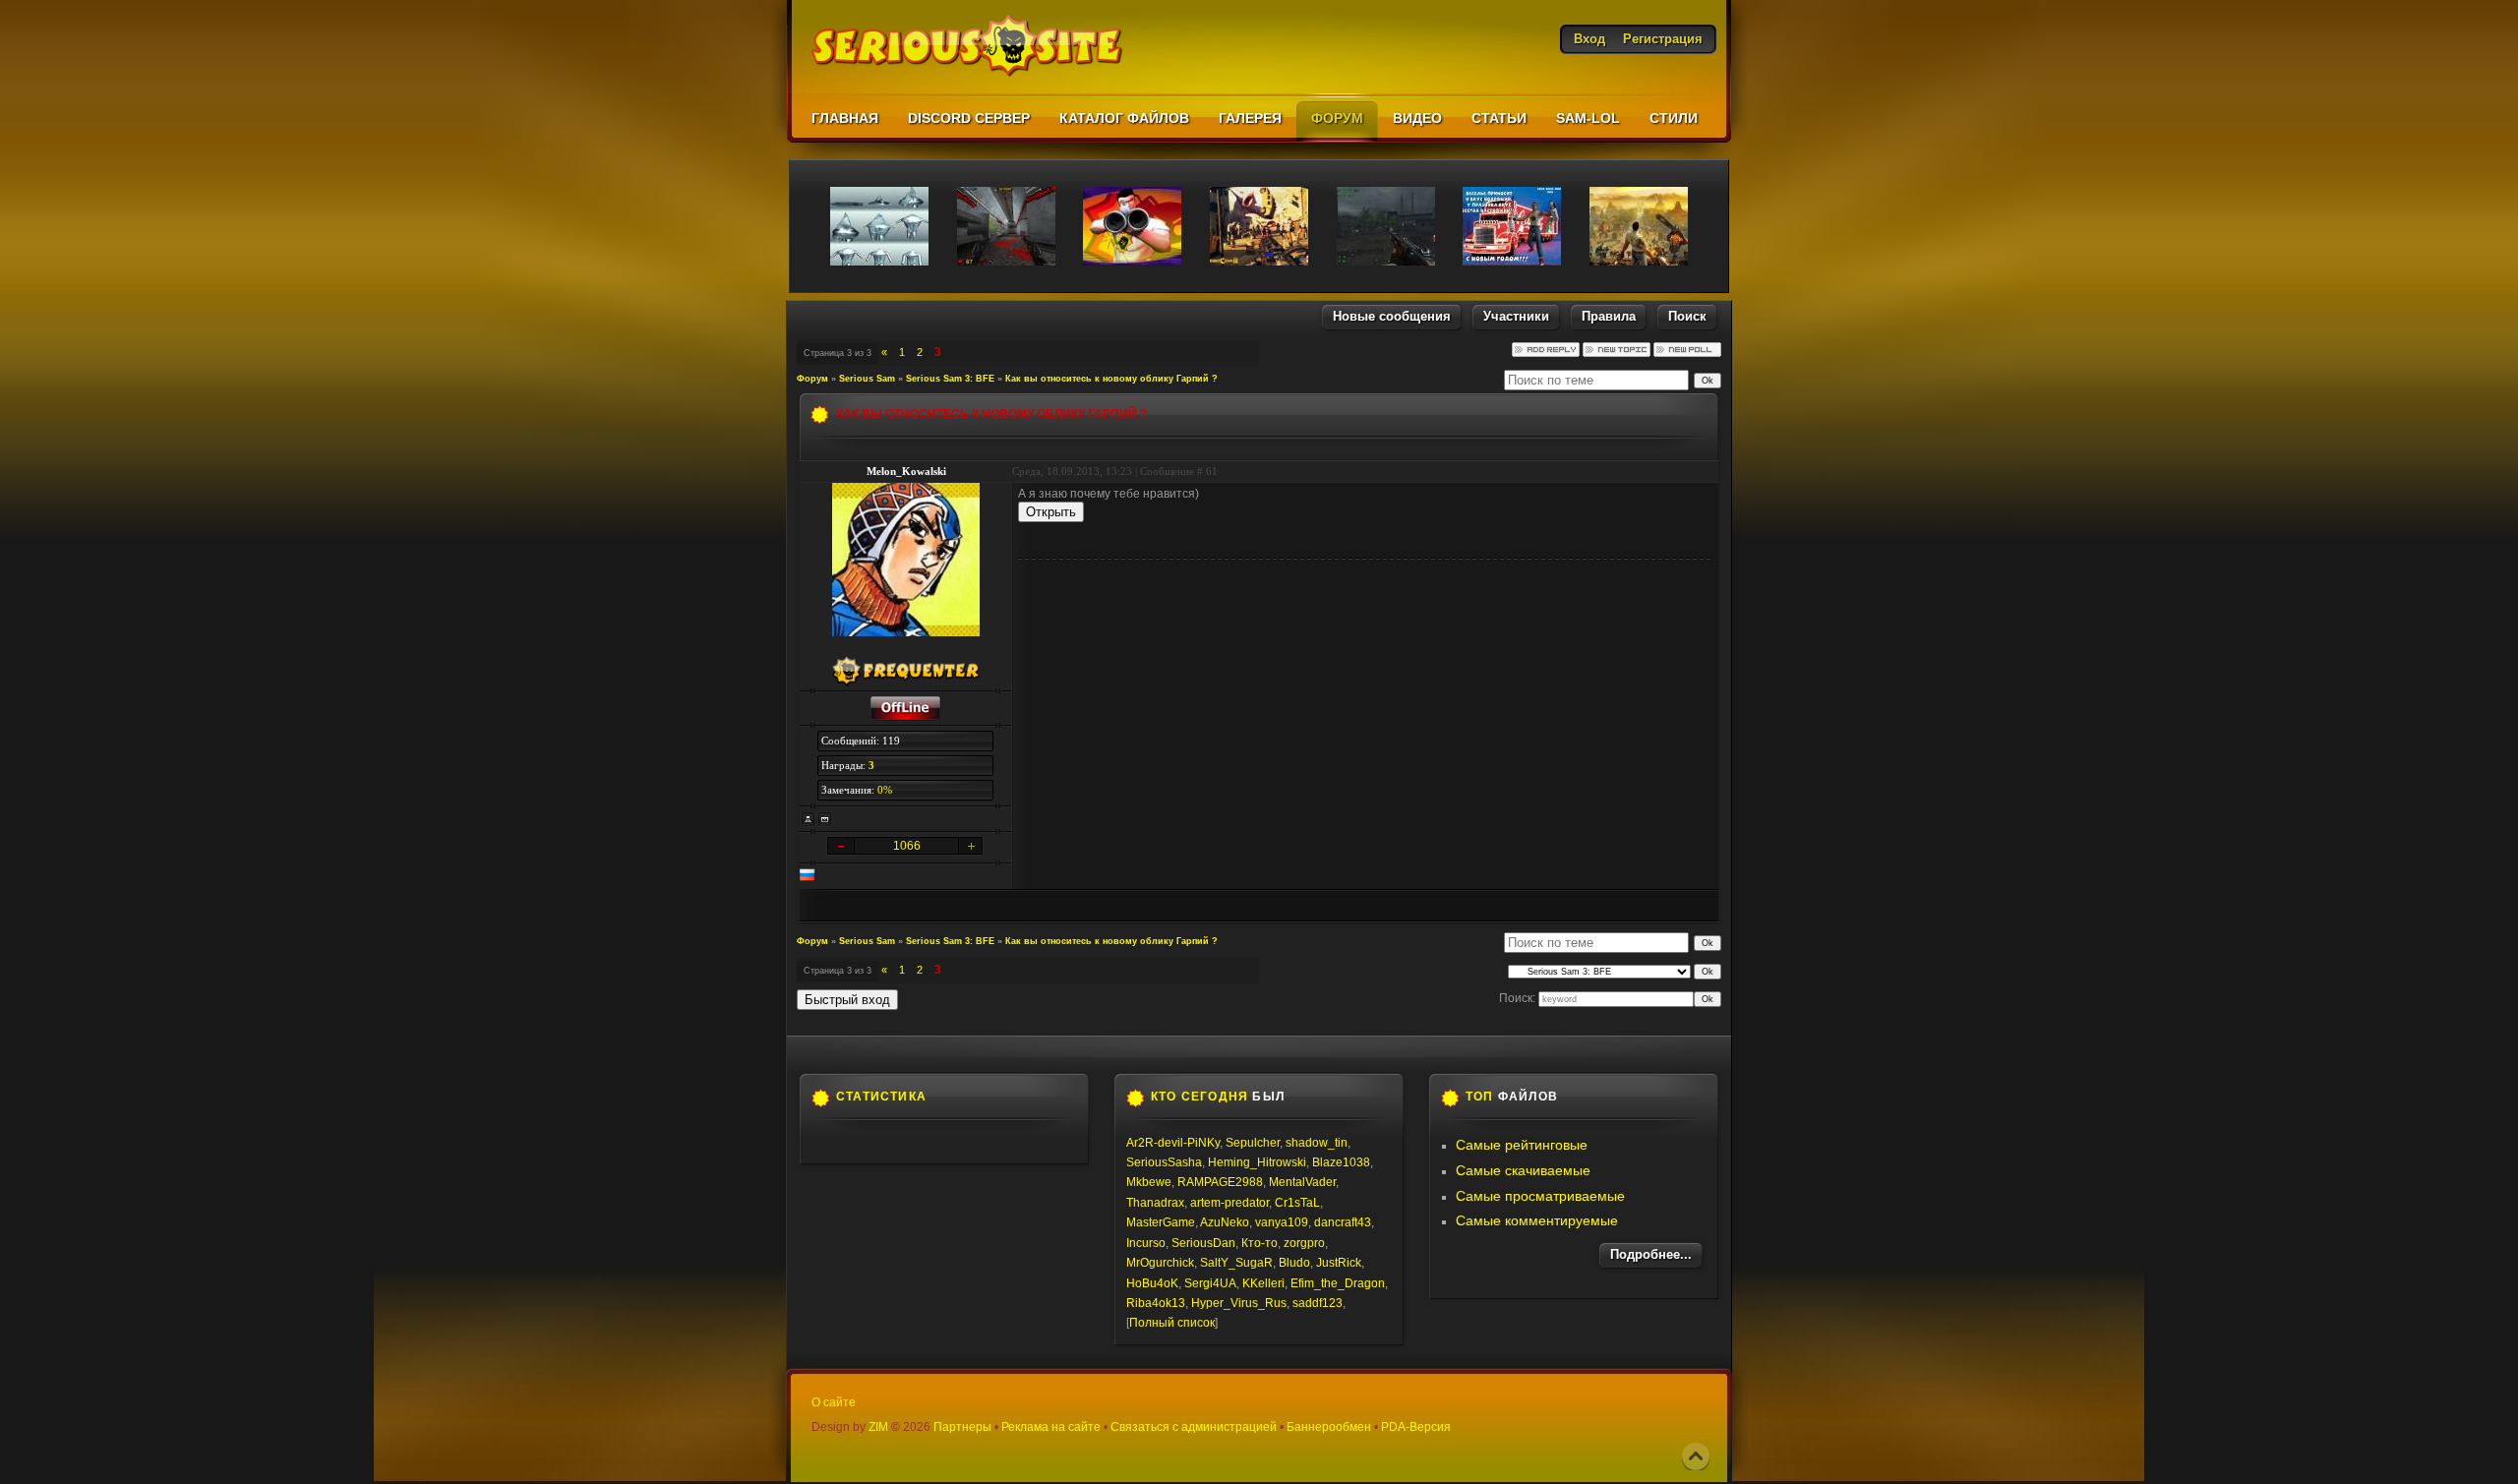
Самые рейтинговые (1522, 1145)
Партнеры (962, 1427)
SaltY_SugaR (1236, 1263)
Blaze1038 (1341, 1162)
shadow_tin (1317, 1143)
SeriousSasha (1164, 1162)
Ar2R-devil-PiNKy (1173, 1143)
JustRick (1339, 1263)
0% (885, 790)
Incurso (1146, 1243)
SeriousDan (1203, 1243)
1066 (907, 846)
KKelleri (1263, 1283)
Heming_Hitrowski (1257, 1162)
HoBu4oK (1152, 1283)
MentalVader (1302, 1182)
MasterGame (1161, 1222)
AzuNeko (1225, 1222)
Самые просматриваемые (1540, 1196)
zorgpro (1304, 1243)
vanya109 (1282, 1222)
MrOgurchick (1160, 1263)
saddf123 (1318, 1303)
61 (1212, 471)
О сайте (834, 1402)
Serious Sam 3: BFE (950, 379)
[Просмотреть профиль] (809, 819)
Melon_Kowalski (906, 471)
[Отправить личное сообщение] (825, 819)
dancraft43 (1343, 1222)
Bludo (1294, 1263)
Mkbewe (1149, 1182)
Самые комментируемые (1537, 1220)
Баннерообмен (1329, 1427)
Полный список (1172, 1323)
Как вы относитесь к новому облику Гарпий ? (1111, 379)
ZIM (878, 1427)
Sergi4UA (1210, 1283)
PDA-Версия (1416, 1427)
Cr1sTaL (1297, 1203)
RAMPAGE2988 (1220, 1182)
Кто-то (1259, 1243)
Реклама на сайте (1051, 1427)
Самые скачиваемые (1523, 1170)
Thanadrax (1155, 1203)
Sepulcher (1253, 1143)
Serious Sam (867, 379)
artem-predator (1229, 1203)
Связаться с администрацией (1194, 1427)
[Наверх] (1696, 1456)
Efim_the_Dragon (1338, 1283)
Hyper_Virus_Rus (1239, 1303)
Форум (812, 379)
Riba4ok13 (1156, 1303)
